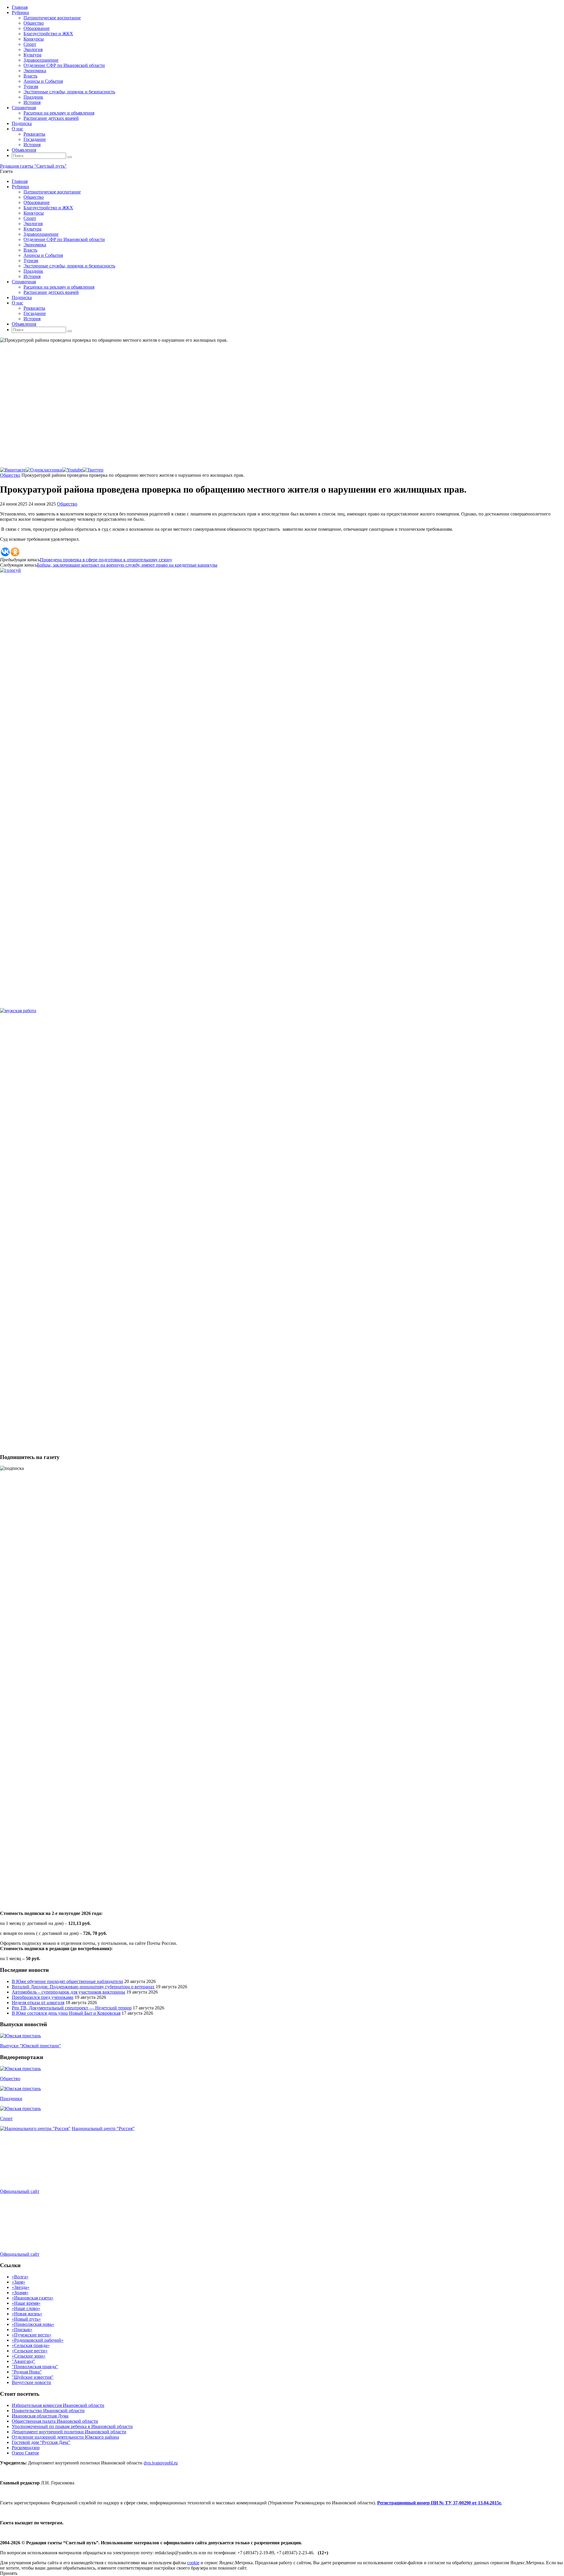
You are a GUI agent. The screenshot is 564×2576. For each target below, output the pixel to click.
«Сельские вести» (30, 2351)
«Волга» (20, 2277)
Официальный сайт (20, 2191)
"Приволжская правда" (35, 2367)
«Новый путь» (26, 2319)
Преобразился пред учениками (43, 1997)
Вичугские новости (31, 2382)
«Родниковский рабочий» (38, 2340)
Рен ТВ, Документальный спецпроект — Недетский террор (72, 2008)
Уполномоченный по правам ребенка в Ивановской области (72, 2426)
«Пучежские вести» (32, 2335)
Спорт (6, 2118)
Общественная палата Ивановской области (55, 2421)
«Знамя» (20, 2293)
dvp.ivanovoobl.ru (161, 2463)
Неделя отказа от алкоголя (38, 2003)
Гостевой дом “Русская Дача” (41, 2442)
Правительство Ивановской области (48, 2411)
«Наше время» (26, 2303)
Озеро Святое (25, 2453)
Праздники (11, 2099)
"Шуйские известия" (33, 2377)
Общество (10, 475)
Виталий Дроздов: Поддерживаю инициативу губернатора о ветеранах (83, 1987)
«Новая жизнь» (27, 2314)
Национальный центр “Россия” (103, 2128)
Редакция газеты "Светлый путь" (33, 166)
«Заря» (19, 2282)
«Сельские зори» (29, 2356)
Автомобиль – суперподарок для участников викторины (68, 1992)
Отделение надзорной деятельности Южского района (65, 2437)
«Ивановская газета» (33, 2298)
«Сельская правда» (31, 2345)
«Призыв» (22, 2330)
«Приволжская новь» (33, 2324)
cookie (193, 2563)
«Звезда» (21, 2287)
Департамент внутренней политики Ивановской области (69, 2432)
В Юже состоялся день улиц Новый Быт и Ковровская (66, 2013)
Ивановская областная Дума (40, 2416)
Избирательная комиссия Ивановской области (58, 2405)
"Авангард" (23, 2361)
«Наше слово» (26, 2308)
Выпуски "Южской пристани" (31, 2046)
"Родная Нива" (27, 2372)
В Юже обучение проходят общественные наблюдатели (67, 1981)
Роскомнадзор (26, 2448)
